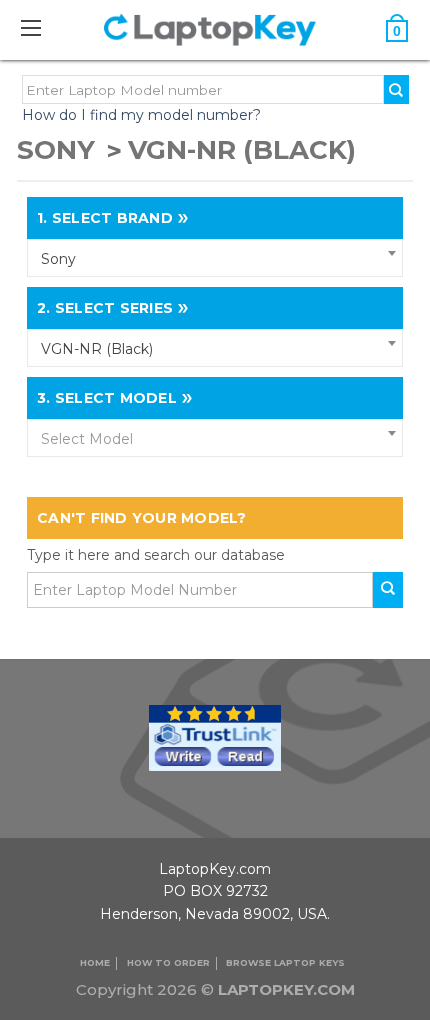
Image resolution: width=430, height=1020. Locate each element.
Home (95, 962)
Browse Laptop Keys (285, 962)
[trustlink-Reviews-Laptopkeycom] (215, 736)
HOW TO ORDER (168, 962)
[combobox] (215, 258)
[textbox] (215, 439)
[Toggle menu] (40, 27)
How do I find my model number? (141, 115)
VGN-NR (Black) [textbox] (97, 349)
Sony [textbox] (58, 259)
